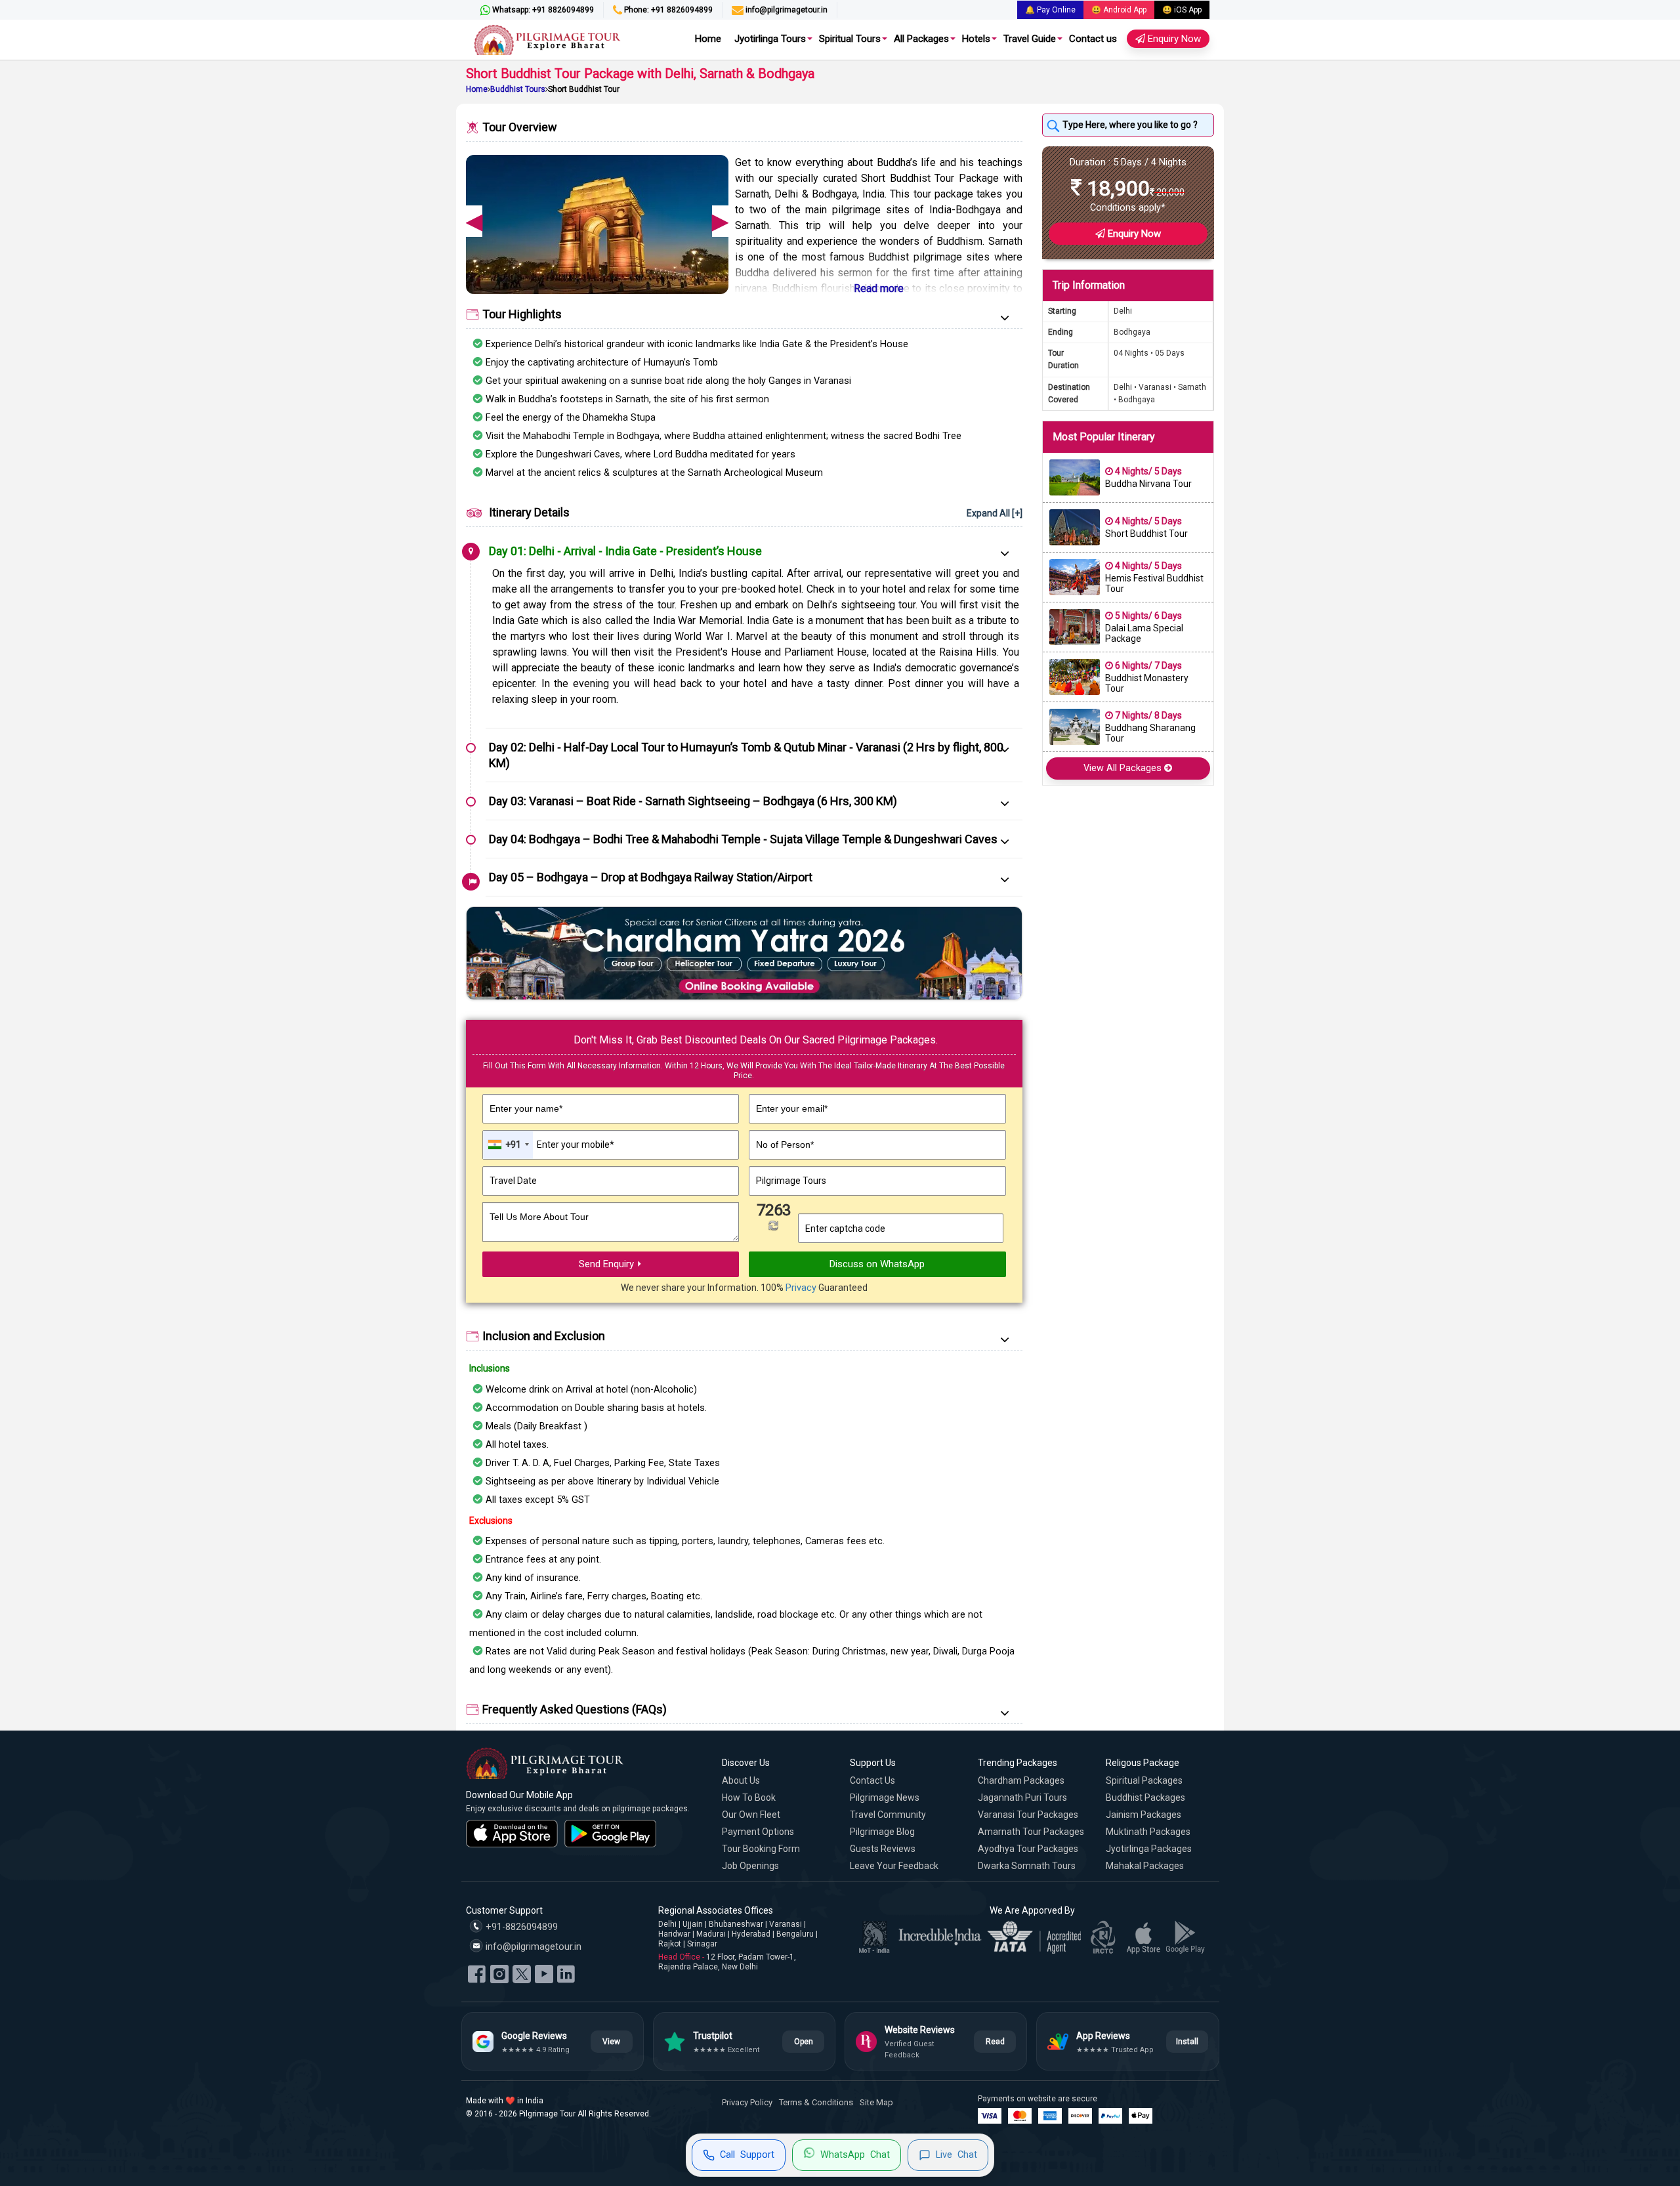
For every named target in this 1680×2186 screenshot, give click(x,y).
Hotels (976, 39)
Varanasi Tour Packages (1028, 1815)
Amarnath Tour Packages (1031, 1832)
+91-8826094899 (520, 1927)
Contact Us (872, 1780)
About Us (741, 1780)
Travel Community (888, 1815)
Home (708, 39)
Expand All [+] (995, 513)
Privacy (801, 1288)
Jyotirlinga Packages (1149, 1849)
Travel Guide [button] (1030, 39)
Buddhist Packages (1145, 1797)
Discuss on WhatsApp (877, 1264)
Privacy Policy (747, 2102)
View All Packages (1124, 768)
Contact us (1093, 39)
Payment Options (758, 1832)
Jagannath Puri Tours (1022, 1797)
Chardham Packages (1021, 1780)
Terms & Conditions (816, 2102)
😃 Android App (1119, 10)
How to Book (749, 1797)
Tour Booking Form (761, 1849)
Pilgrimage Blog (882, 1832)
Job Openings (750, 1866)
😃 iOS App (1182, 10)
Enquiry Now (1173, 39)
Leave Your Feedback (894, 1866)
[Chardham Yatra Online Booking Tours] (744, 953)
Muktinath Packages (1148, 1832)
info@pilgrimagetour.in (786, 10)
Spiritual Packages (1144, 1780)
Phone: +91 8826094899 (667, 10)
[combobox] (508, 1145)
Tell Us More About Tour (539, 1217)
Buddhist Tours (518, 89)
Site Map (876, 2102)
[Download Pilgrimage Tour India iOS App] (512, 1834)
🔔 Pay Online (1050, 10)
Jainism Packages (1144, 1815)
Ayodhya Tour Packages (1028, 1849)
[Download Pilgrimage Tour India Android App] (610, 1834)
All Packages (921, 39)
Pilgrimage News (885, 1797)
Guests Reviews (883, 1849)
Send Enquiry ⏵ (611, 1264)
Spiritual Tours (850, 39)
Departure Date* (523, 1162)
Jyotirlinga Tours (770, 39)
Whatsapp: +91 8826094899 (542, 10)
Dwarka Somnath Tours (1027, 1866)
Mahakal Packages (1145, 1866)
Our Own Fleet (751, 1815)
